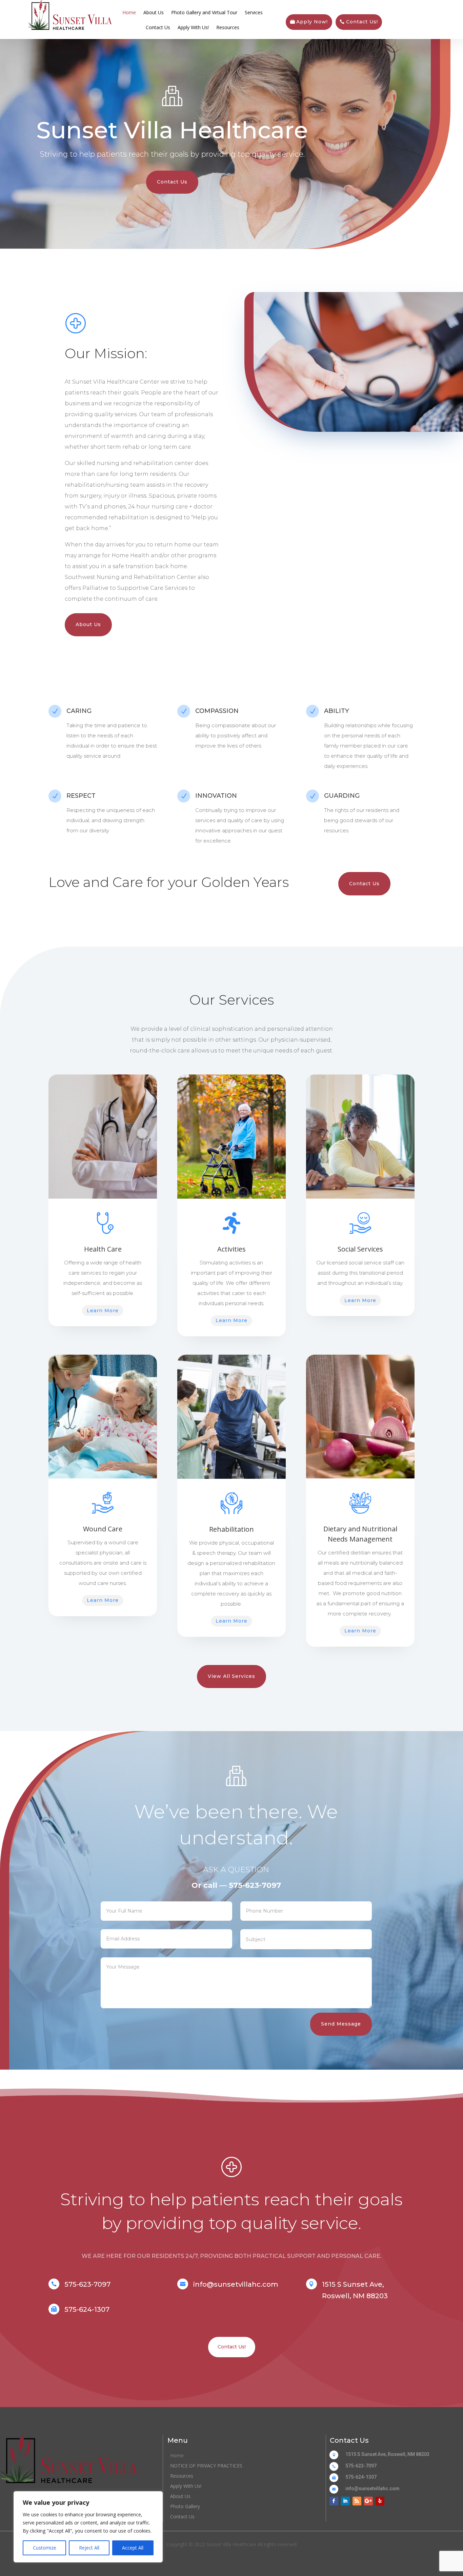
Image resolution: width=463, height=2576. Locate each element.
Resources (228, 27)
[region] (88, 2527)
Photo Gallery (185, 2507)
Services (254, 12)
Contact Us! (362, 22)
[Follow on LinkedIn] (345, 2501)
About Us (154, 12)
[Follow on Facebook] (334, 2501)
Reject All (89, 2548)
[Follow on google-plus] (368, 2501)
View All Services (231, 1676)
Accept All (133, 2548)
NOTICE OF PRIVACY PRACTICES (206, 2466)
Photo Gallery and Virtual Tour (204, 12)
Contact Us (158, 27)
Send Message (341, 2024)
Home (129, 12)
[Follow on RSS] (357, 2501)
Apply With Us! (193, 27)
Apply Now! (312, 22)
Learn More (103, 1311)
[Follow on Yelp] (380, 2501)
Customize (45, 2548)
